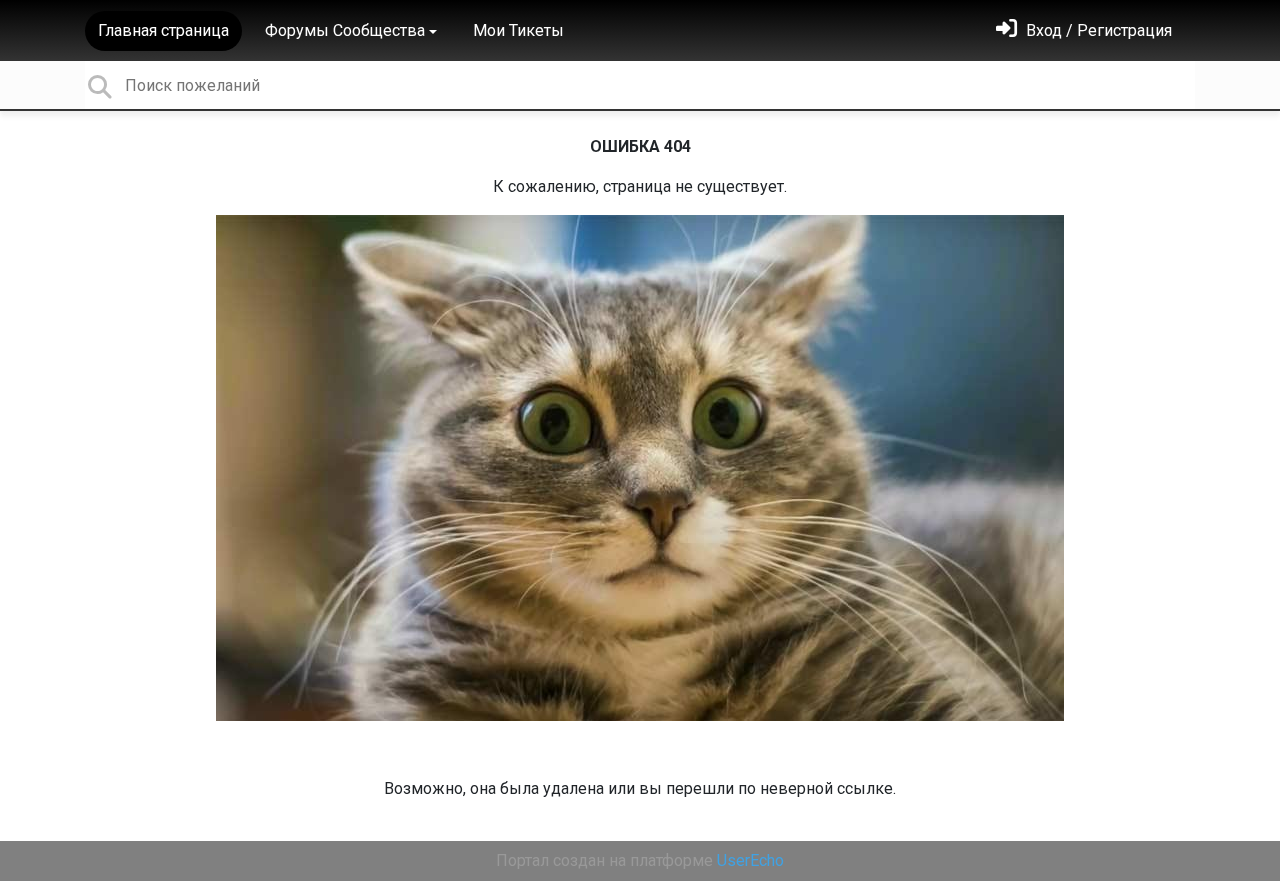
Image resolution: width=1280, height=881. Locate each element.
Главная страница (163, 30)
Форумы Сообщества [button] (345, 30)
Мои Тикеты (518, 30)
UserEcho (750, 860)
